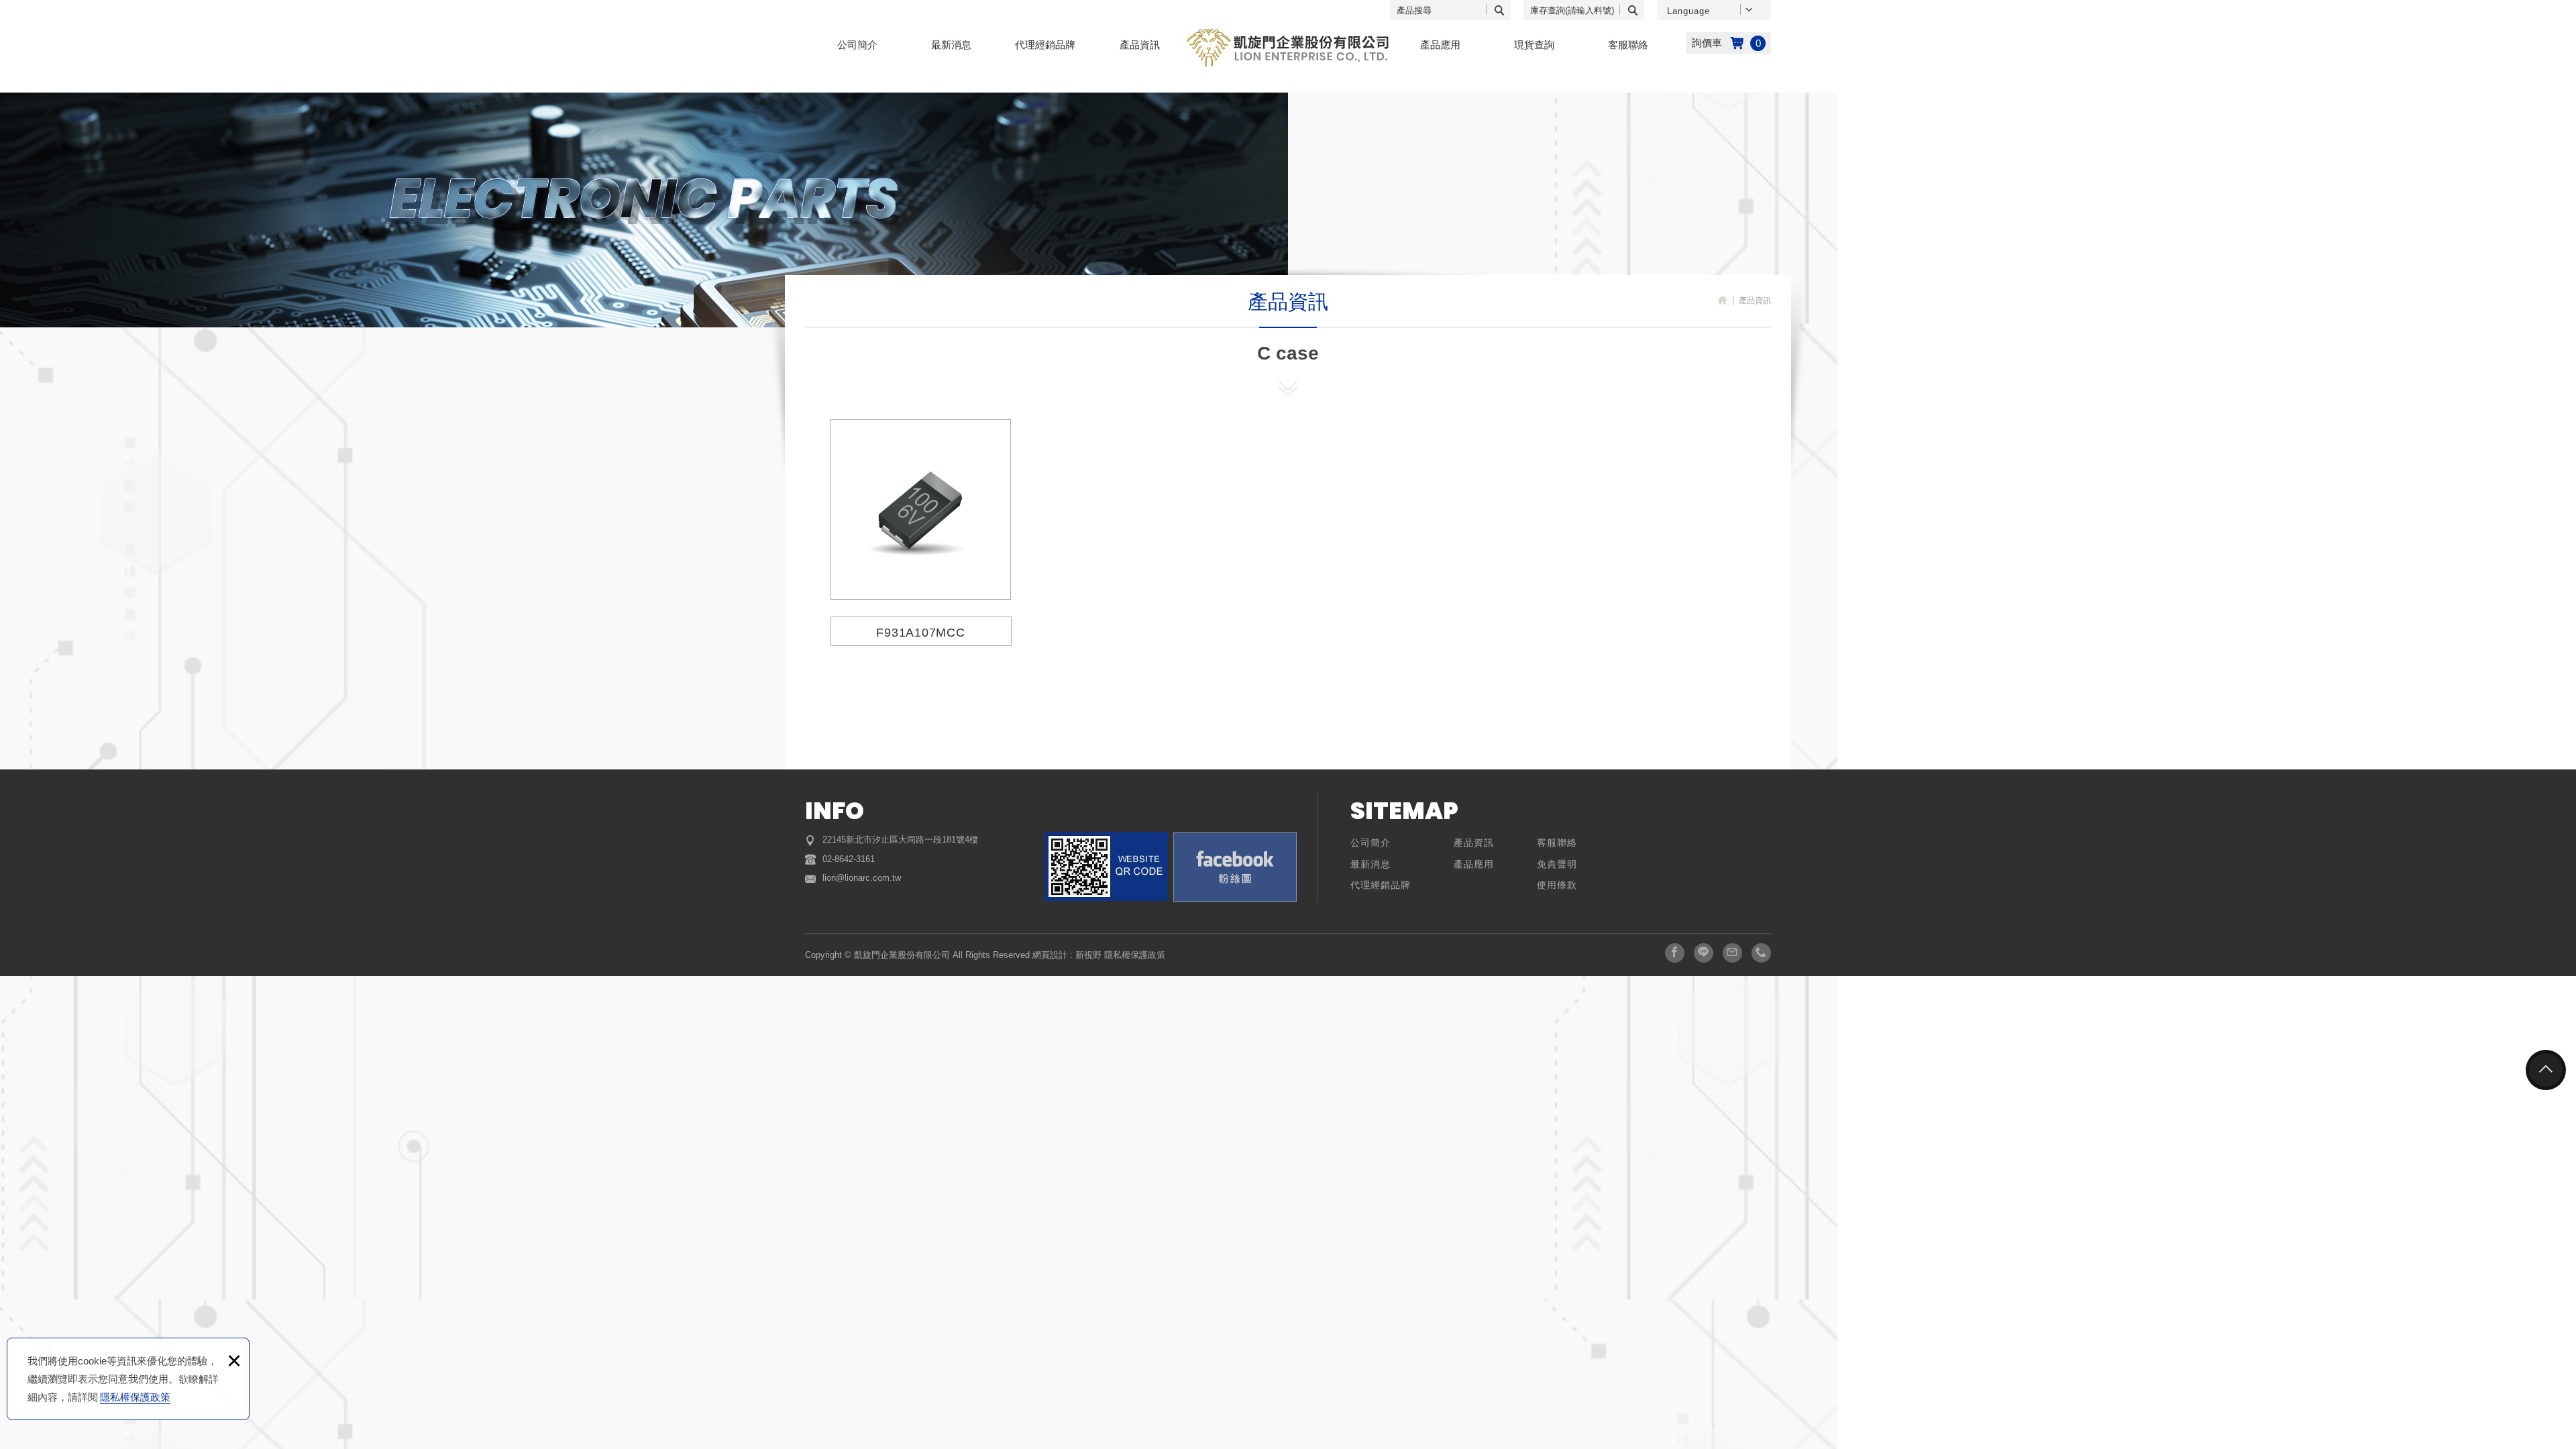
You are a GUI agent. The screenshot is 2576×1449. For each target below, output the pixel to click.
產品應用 (1440, 45)
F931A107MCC (921, 531)
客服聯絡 (1628, 45)
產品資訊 (1140, 45)
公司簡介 (857, 45)
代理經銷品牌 (1045, 45)
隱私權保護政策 (135, 1397)
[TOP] (2546, 1070)
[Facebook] (1675, 953)
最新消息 (951, 45)
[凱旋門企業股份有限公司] (1288, 48)
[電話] (1761, 953)
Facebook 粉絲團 (1235, 867)
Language (1688, 11)
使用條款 (1557, 885)
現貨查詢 (1534, 45)
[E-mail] (1732, 953)
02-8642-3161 (849, 859)
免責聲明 (1557, 864)
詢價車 (1728, 43)
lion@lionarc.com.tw (862, 878)
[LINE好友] (1704, 953)
